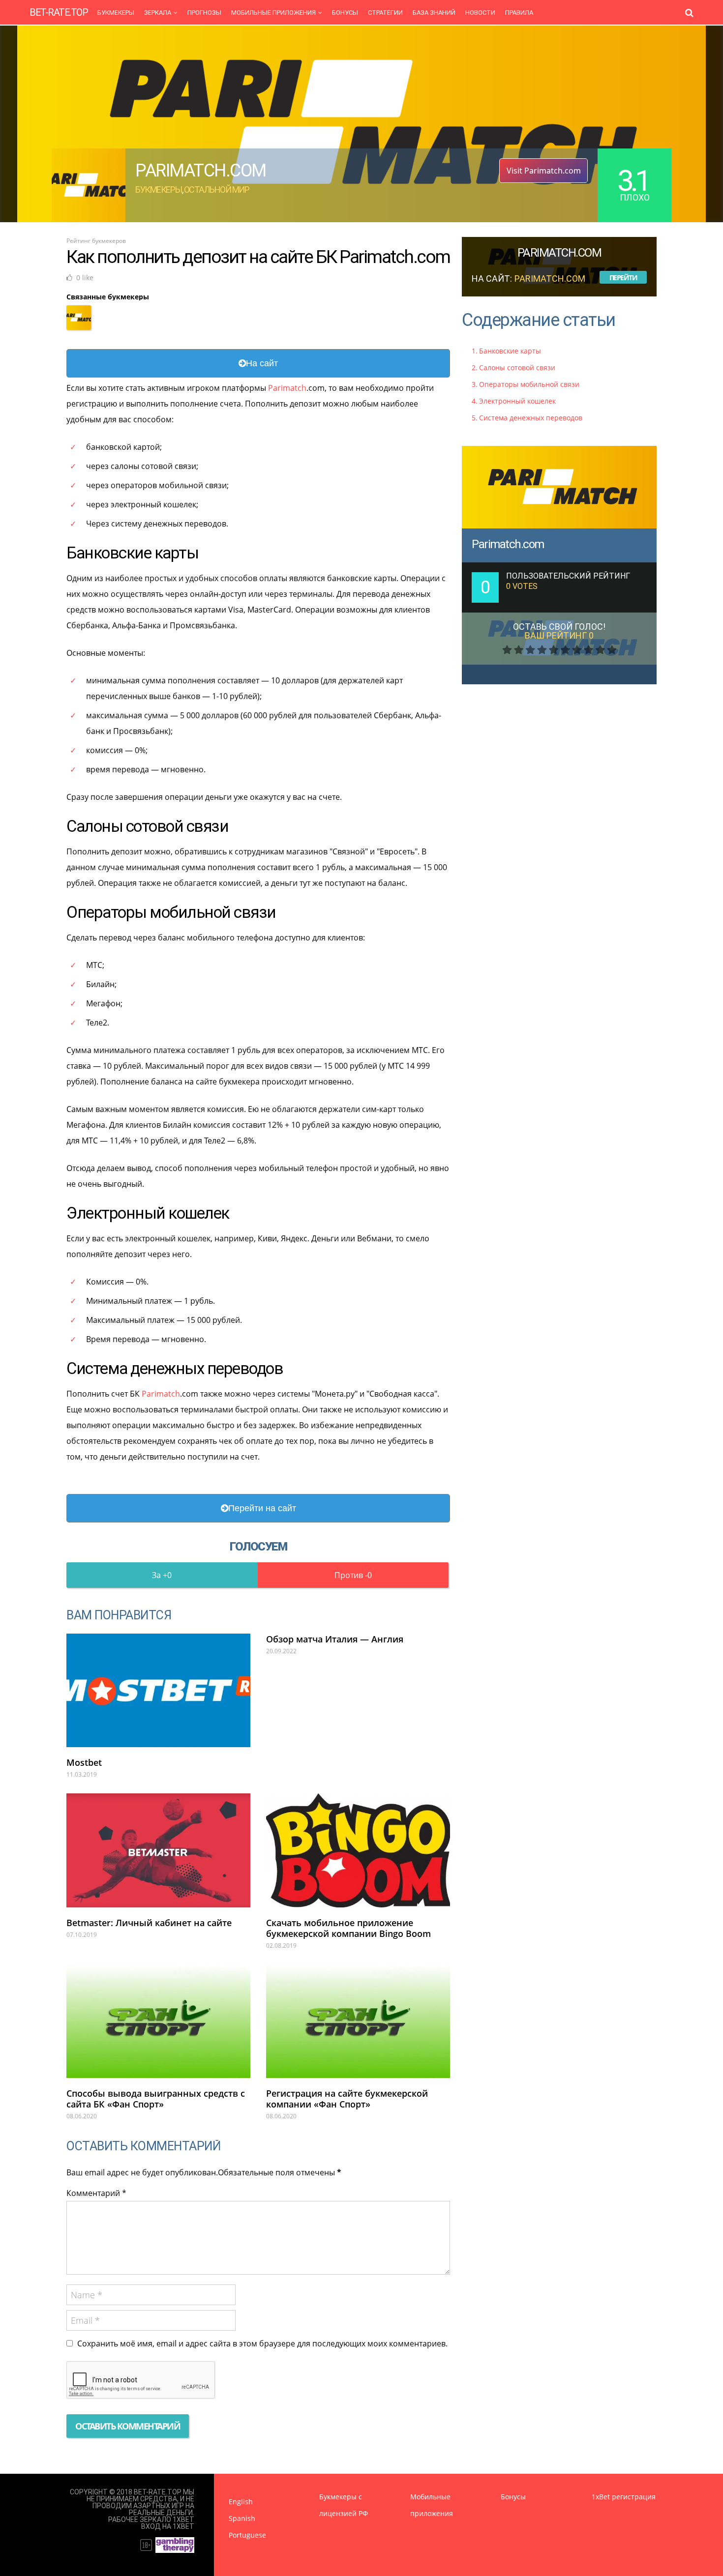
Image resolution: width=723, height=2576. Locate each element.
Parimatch (287, 388)
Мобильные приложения (273, 13)
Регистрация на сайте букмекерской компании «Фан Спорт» (347, 2099)
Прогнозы (204, 13)
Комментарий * (96, 2193)
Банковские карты (510, 351)
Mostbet (84, 1762)
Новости (480, 13)
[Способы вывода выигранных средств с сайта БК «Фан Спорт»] (158, 2021)
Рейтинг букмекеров (96, 241)
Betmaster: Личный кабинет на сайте (149, 1923)
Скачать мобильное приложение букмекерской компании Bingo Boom (348, 1928)
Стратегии (385, 13)
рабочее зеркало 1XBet (151, 2519)
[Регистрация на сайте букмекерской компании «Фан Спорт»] (358, 2021)
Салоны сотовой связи (517, 367)
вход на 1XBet (168, 2526)
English (241, 2502)
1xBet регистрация (624, 2497)
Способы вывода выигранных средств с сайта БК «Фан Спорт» (156, 2099)
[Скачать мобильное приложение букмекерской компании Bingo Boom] (358, 1850)
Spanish (242, 2518)
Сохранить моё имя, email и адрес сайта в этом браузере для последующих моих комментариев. (262, 2343)
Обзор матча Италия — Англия (335, 1639)
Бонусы (345, 13)
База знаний (434, 13)
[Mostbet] (158, 1690)
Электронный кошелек (517, 401)
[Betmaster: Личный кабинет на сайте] (158, 1850)
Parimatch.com (508, 544)
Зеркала (158, 13)
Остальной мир (217, 190)
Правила (519, 13)
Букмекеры (116, 13)
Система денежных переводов (531, 418)
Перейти (623, 278)
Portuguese (247, 2535)
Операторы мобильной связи (529, 384)
